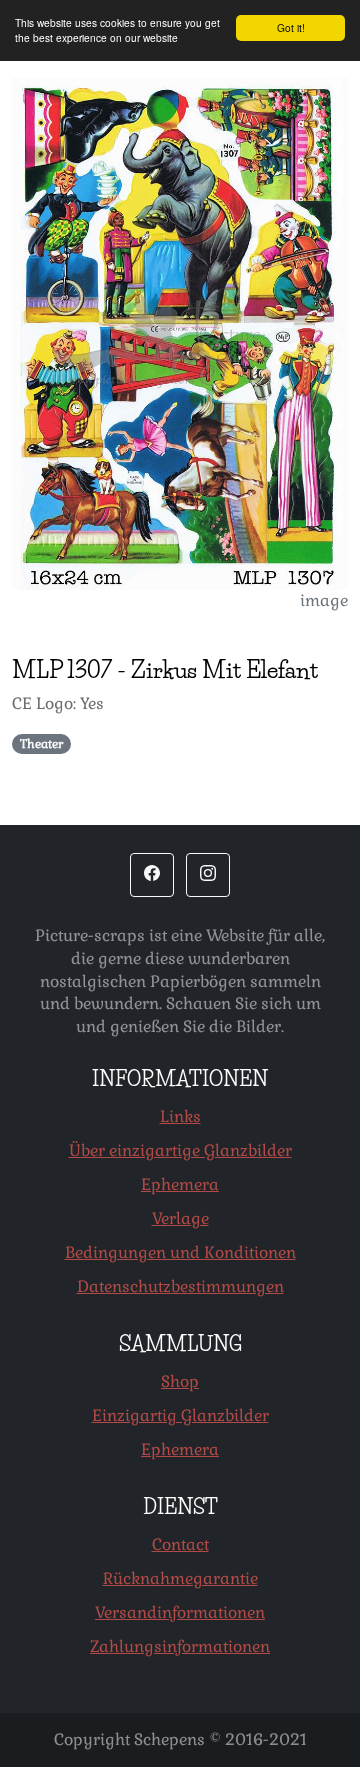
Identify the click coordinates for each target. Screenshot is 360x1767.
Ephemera (180, 1184)
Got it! (291, 27)
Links (180, 1116)
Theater (41, 744)
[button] (152, 875)
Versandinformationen (180, 1612)
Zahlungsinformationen (180, 1646)
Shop (180, 1381)
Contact (180, 1544)
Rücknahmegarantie (180, 1578)
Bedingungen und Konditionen (180, 1252)
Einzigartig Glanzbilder (180, 1415)
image (324, 600)
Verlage (180, 1218)
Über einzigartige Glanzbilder (180, 1150)
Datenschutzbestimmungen (180, 1286)
